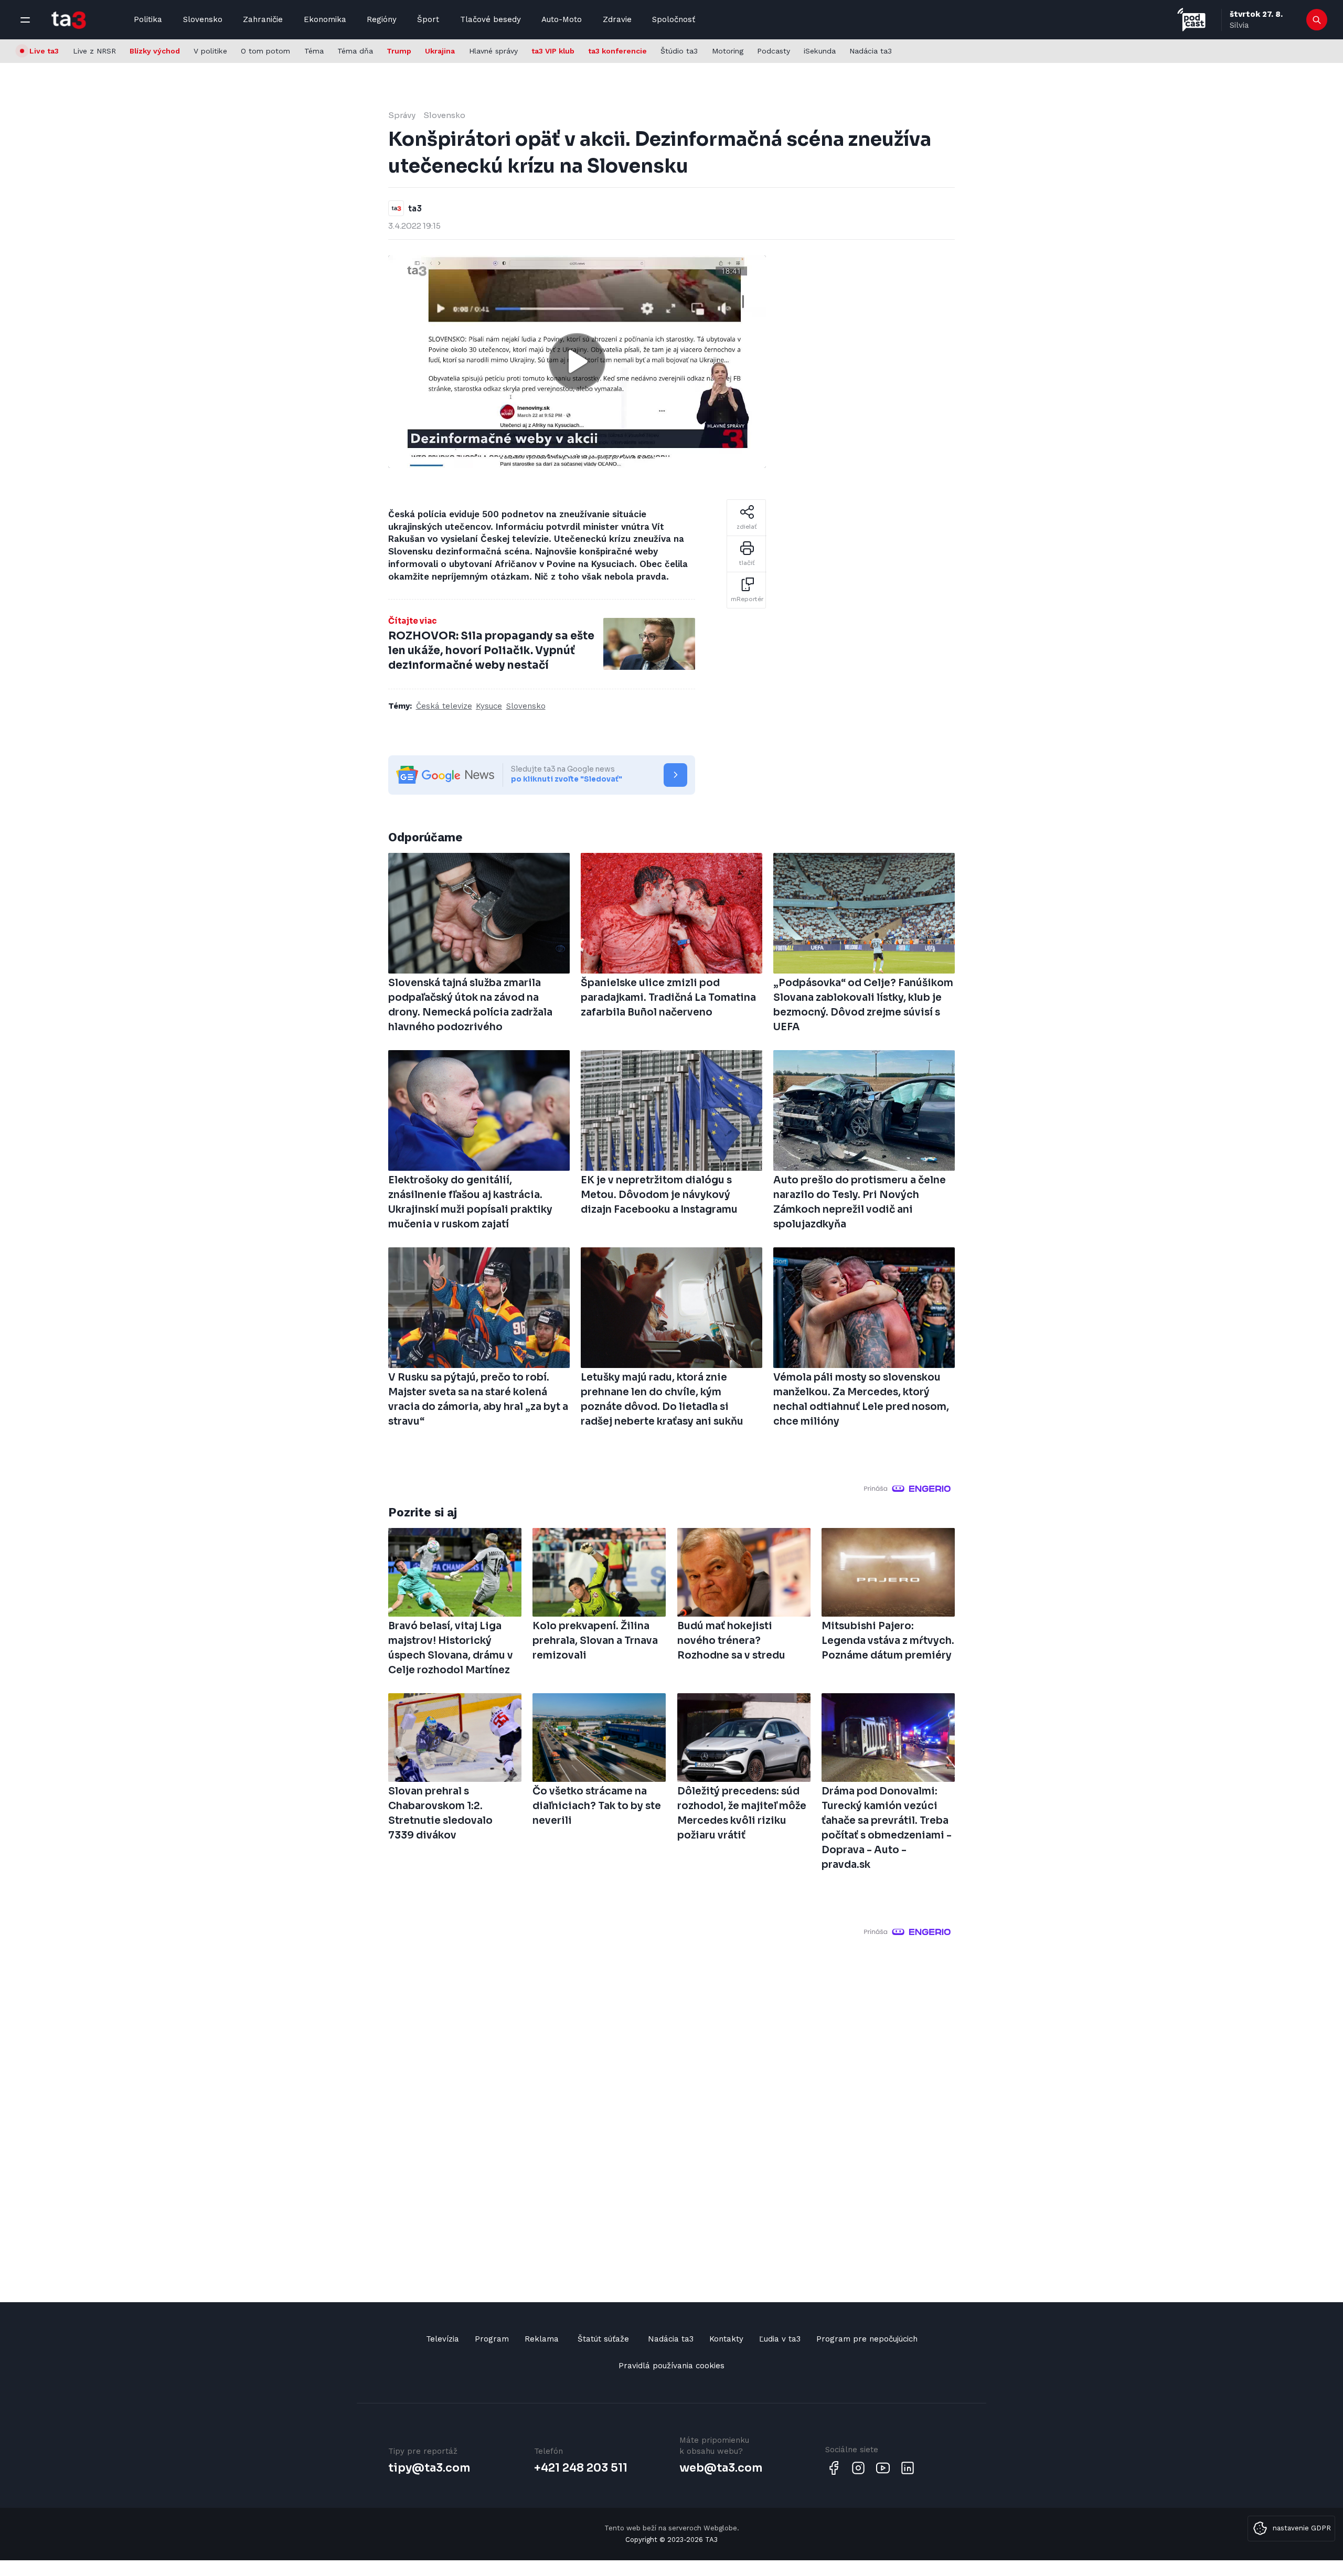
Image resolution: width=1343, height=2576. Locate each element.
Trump (399, 51)
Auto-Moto (562, 19)
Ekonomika (325, 19)
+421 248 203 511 (581, 2468)
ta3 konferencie (617, 51)
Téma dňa (355, 51)
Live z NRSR (94, 51)
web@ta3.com (721, 2468)
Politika (148, 19)
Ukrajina (440, 51)
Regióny (382, 19)
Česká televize (444, 706)
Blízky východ (155, 51)
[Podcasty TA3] (1191, 20)
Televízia (443, 2339)
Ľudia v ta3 (780, 2339)
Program (492, 2339)
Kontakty (726, 2339)
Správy (402, 115)
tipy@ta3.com (429, 2468)
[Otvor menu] (25, 20)
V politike (210, 51)
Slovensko (203, 19)
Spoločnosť (674, 19)
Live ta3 (44, 51)
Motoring (728, 51)
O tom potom (265, 51)
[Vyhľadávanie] (1317, 20)
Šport (428, 19)
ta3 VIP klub (553, 51)
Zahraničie (263, 19)
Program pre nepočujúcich (867, 2339)
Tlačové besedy (491, 19)
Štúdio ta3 (679, 51)
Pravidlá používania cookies (671, 2366)
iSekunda (820, 51)
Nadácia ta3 (871, 51)
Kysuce (489, 706)
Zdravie (617, 19)
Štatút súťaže (603, 2339)
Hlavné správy (493, 51)
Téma (314, 51)
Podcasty (774, 51)
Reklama (542, 2339)
